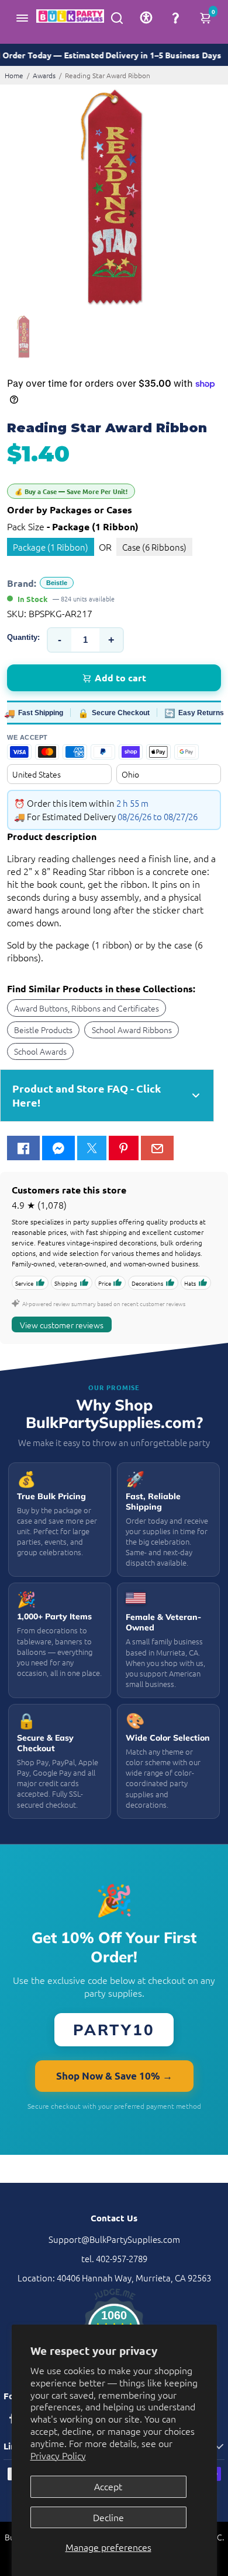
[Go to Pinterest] (123, 1148)
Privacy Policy (58, 2455)
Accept (108, 2486)
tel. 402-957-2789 (114, 2258)
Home (14, 75)
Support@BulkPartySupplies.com (114, 2239)
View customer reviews (62, 1325)
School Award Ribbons (132, 1030)
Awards (44, 75)
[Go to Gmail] (157, 1148)
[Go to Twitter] (92, 1148)
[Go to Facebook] (23, 1148)
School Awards (40, 1051)
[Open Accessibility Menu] (146, 17)
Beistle (57, 583)
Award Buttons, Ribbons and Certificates (87, 1008)
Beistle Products (43, 1030)
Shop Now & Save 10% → (114, 2076)
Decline (108, 2517)
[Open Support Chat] (175, 17)
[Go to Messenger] (58, 1148)
